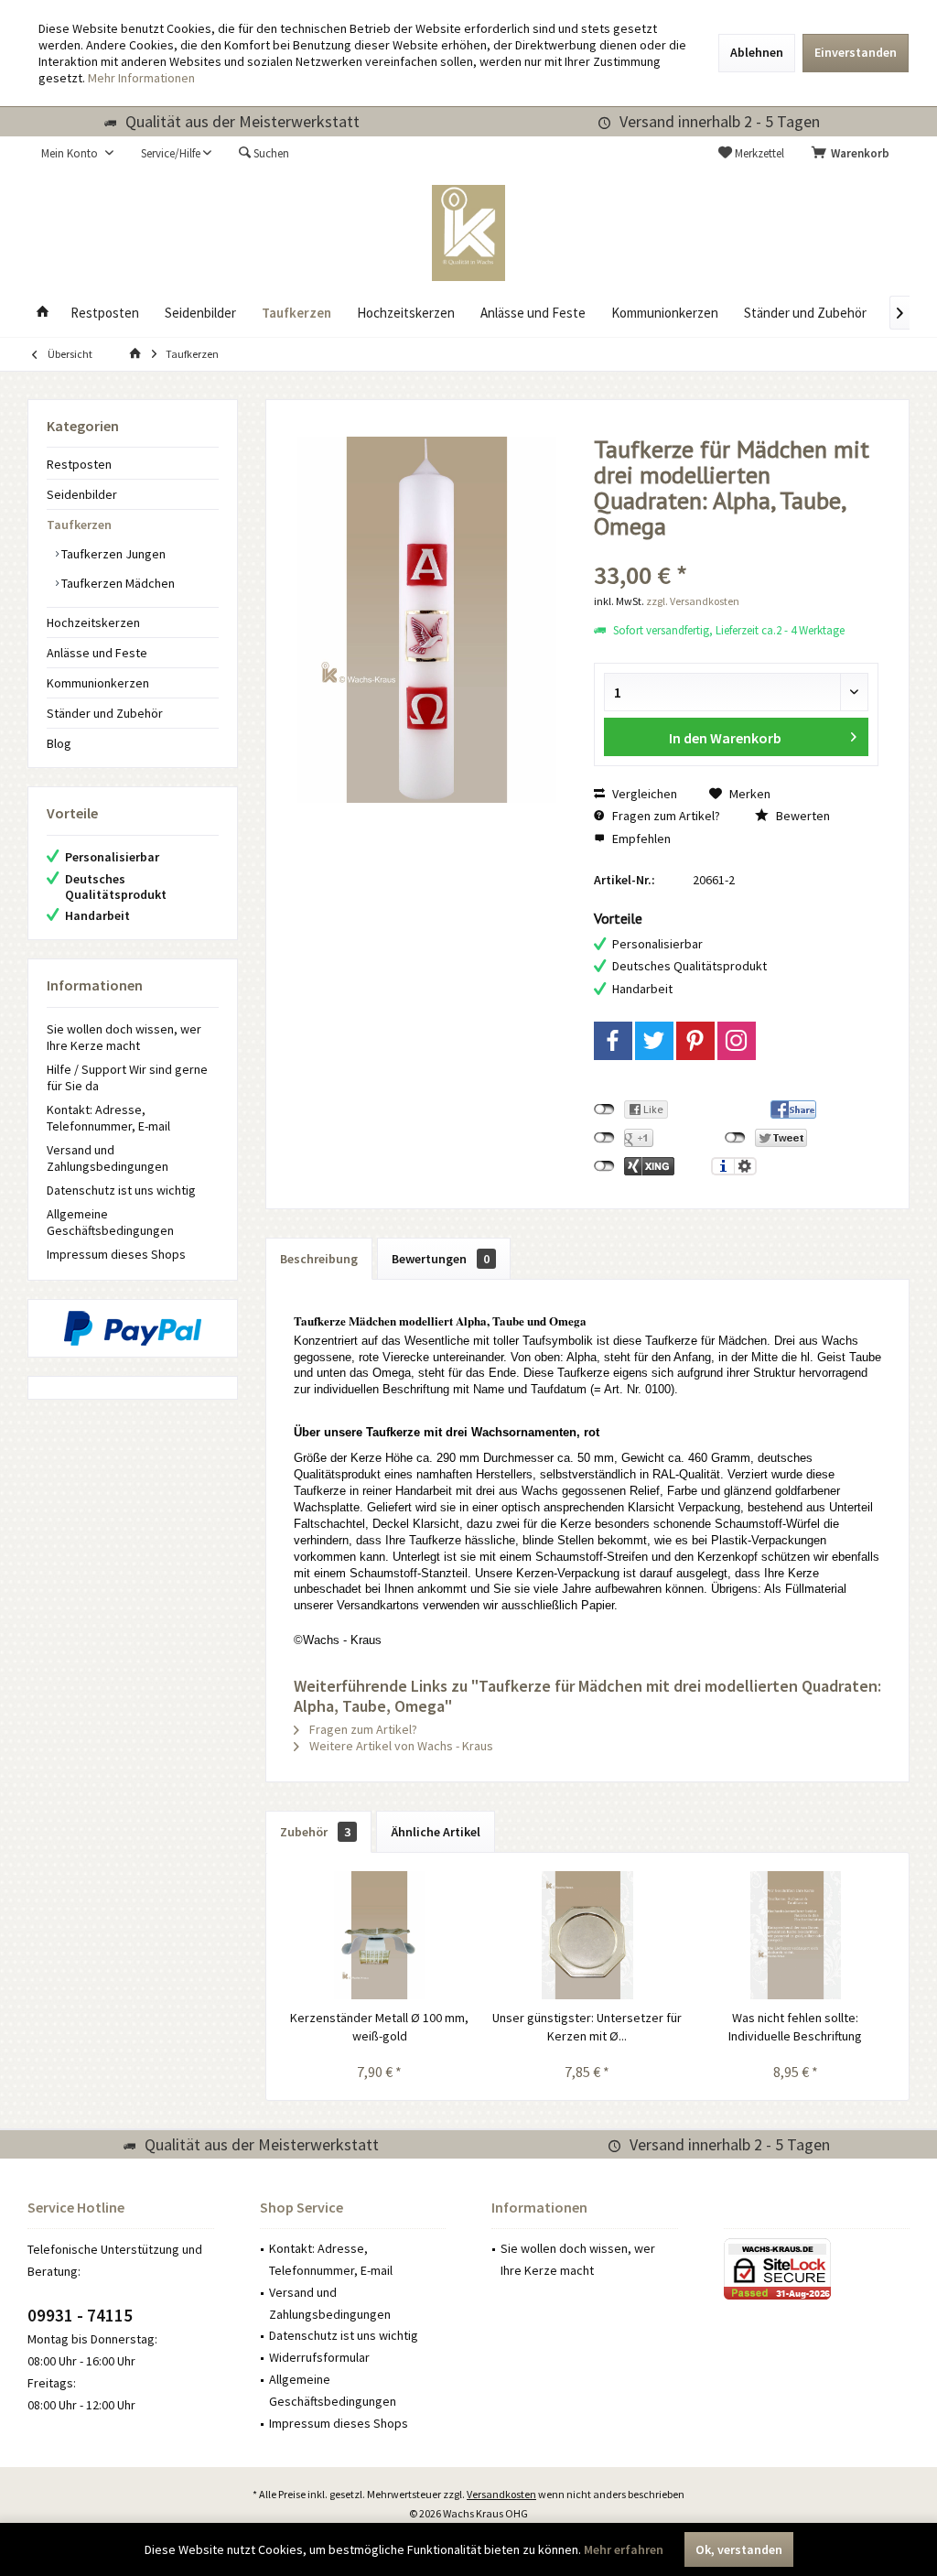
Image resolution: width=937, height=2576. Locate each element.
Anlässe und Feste (97, 653)
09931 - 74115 (80, 2315)
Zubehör (315, 1832)
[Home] (43, 314)
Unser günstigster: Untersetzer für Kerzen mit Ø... (587, 2027)
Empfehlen (640, 839)
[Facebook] (613, 1041)
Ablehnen (757, 52)
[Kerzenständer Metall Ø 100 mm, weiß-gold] (379, 1935)
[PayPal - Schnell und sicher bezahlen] (133, 1328)
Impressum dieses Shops (116, 1254)
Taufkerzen (79, 525)
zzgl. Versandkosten (693, 601)
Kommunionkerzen (98, 683)
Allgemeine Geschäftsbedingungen (110, 1222)
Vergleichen (643, 794)
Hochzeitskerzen (93, 622)
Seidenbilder (82, 494)
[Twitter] (654, 1041)
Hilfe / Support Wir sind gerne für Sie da (127, 1077)
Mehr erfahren (624, 2549)
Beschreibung (319, 1259)
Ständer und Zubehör (105, 713)
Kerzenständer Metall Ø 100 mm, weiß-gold (379, 2027)
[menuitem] (854, 154)
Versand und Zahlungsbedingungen (108, 1158)
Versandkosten (501, 2494)
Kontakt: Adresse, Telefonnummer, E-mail (108, 1118)
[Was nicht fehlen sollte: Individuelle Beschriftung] (796, 1935)
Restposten (79, 464)
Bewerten (802, 816)
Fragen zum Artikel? (665, 816)
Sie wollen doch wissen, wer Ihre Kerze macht (124, 1037)
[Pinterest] (695, 1041)
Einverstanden (856, 52)
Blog (59, 743)
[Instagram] (737, 1041)
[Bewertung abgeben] (736, 551)
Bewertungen (441, 1259)
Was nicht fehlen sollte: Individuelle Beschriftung (795, 2027)
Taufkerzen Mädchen (117, 583)
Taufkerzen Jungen (112, 554)
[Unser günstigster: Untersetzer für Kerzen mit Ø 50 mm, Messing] (587, 1935)
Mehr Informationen (141, 78)
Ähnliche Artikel (436, 1832)
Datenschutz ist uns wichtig (121, 1190)
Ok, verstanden (739, 2549)
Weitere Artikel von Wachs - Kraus (400, 1746)
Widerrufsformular (319, 2357)
